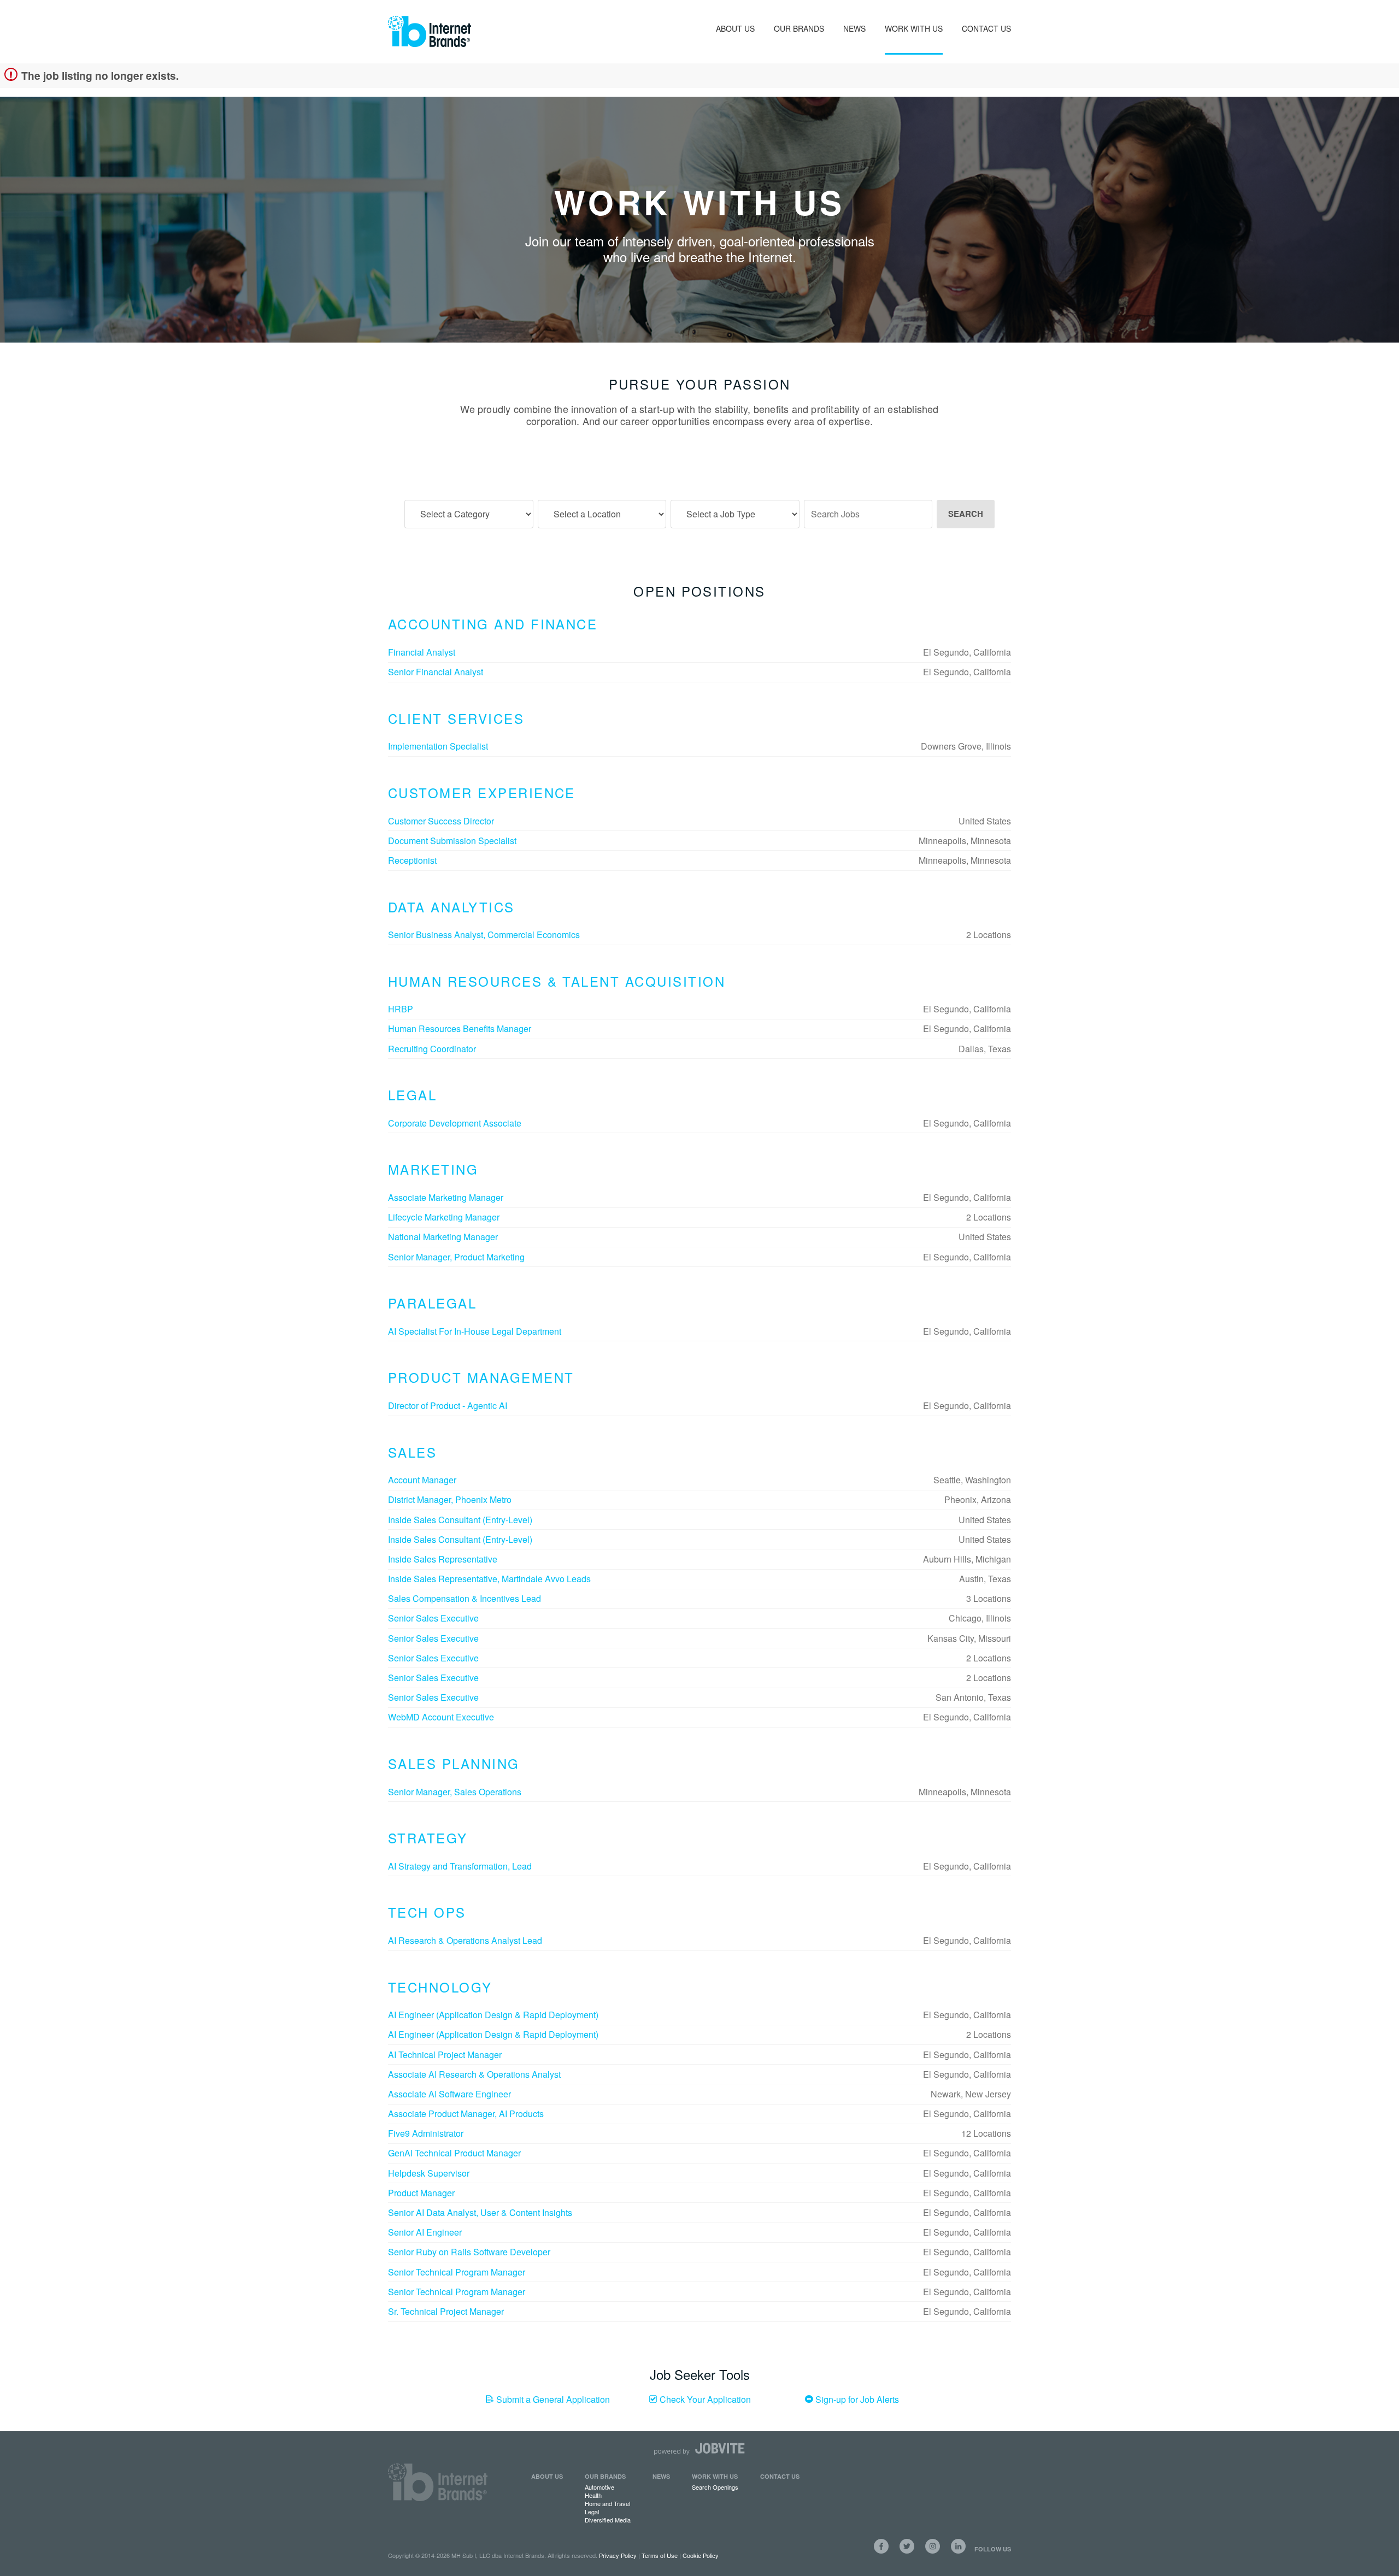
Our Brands (799, 28)
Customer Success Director (441, 821)
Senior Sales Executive (433, 1618)
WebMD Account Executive (441, 1717)
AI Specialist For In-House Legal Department (475, 1331)
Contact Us (986, 28)
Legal (592, 2512)
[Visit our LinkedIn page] (958, 2546)
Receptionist (412, 860)
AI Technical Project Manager (445, 2055)
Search (966, 514)
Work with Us (715, 2476)
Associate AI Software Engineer (449, 2094)
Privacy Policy (618, 2555)
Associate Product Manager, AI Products (466, 2114)
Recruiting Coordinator (432, 1049)
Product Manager (421, 2193)
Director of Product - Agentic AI (448, 1405)
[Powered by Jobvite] (699, 2449)
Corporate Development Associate (455, 1123)
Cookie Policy (701, 2555)
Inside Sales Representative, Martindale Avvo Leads (489, 1579)
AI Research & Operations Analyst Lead (465, 1940)
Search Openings (715, 2487)
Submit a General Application (552, 2399)
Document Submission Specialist (452, 841)
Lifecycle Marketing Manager (444, 1217)
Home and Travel (607, 2503)
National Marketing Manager (443, 1237)
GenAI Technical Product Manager (454, 2153)
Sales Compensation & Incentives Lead (465, 1598)
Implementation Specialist (438, 746)
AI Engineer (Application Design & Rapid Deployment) (493, 2015)
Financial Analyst (422, 652)
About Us (735, 28)
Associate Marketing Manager (446, 1197)
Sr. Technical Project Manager (446, 2311)
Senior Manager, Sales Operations (455, 1792)
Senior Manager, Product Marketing (456, 1257)
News (854, 28)
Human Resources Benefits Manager (460, 1028)
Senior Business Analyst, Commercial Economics (484, 935)
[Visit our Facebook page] (881, 2546)
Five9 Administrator (426, 2133)
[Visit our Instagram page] (933, 2546)
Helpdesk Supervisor (429, 2173)
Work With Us (914, 28)
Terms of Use (660, 2555)
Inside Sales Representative (443, 1559)
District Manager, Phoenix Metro (450, 1499)
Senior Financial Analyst (436, 672)
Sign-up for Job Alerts (856, 2399)
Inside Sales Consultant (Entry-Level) (460, 1520)
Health (593, 2495)
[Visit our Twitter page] (907, 2546)
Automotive (599, 2487)
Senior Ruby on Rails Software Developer (469, 2252)
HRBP (401, 1009)
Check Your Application (704, 2399)
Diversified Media (608, 2520)
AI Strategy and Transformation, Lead (460, 1866)
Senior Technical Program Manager (457, 2272)
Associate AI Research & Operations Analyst (474, 2074)
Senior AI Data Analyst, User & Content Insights (480, 2212)
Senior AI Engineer (425, 2232)
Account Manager (422, 1480)
